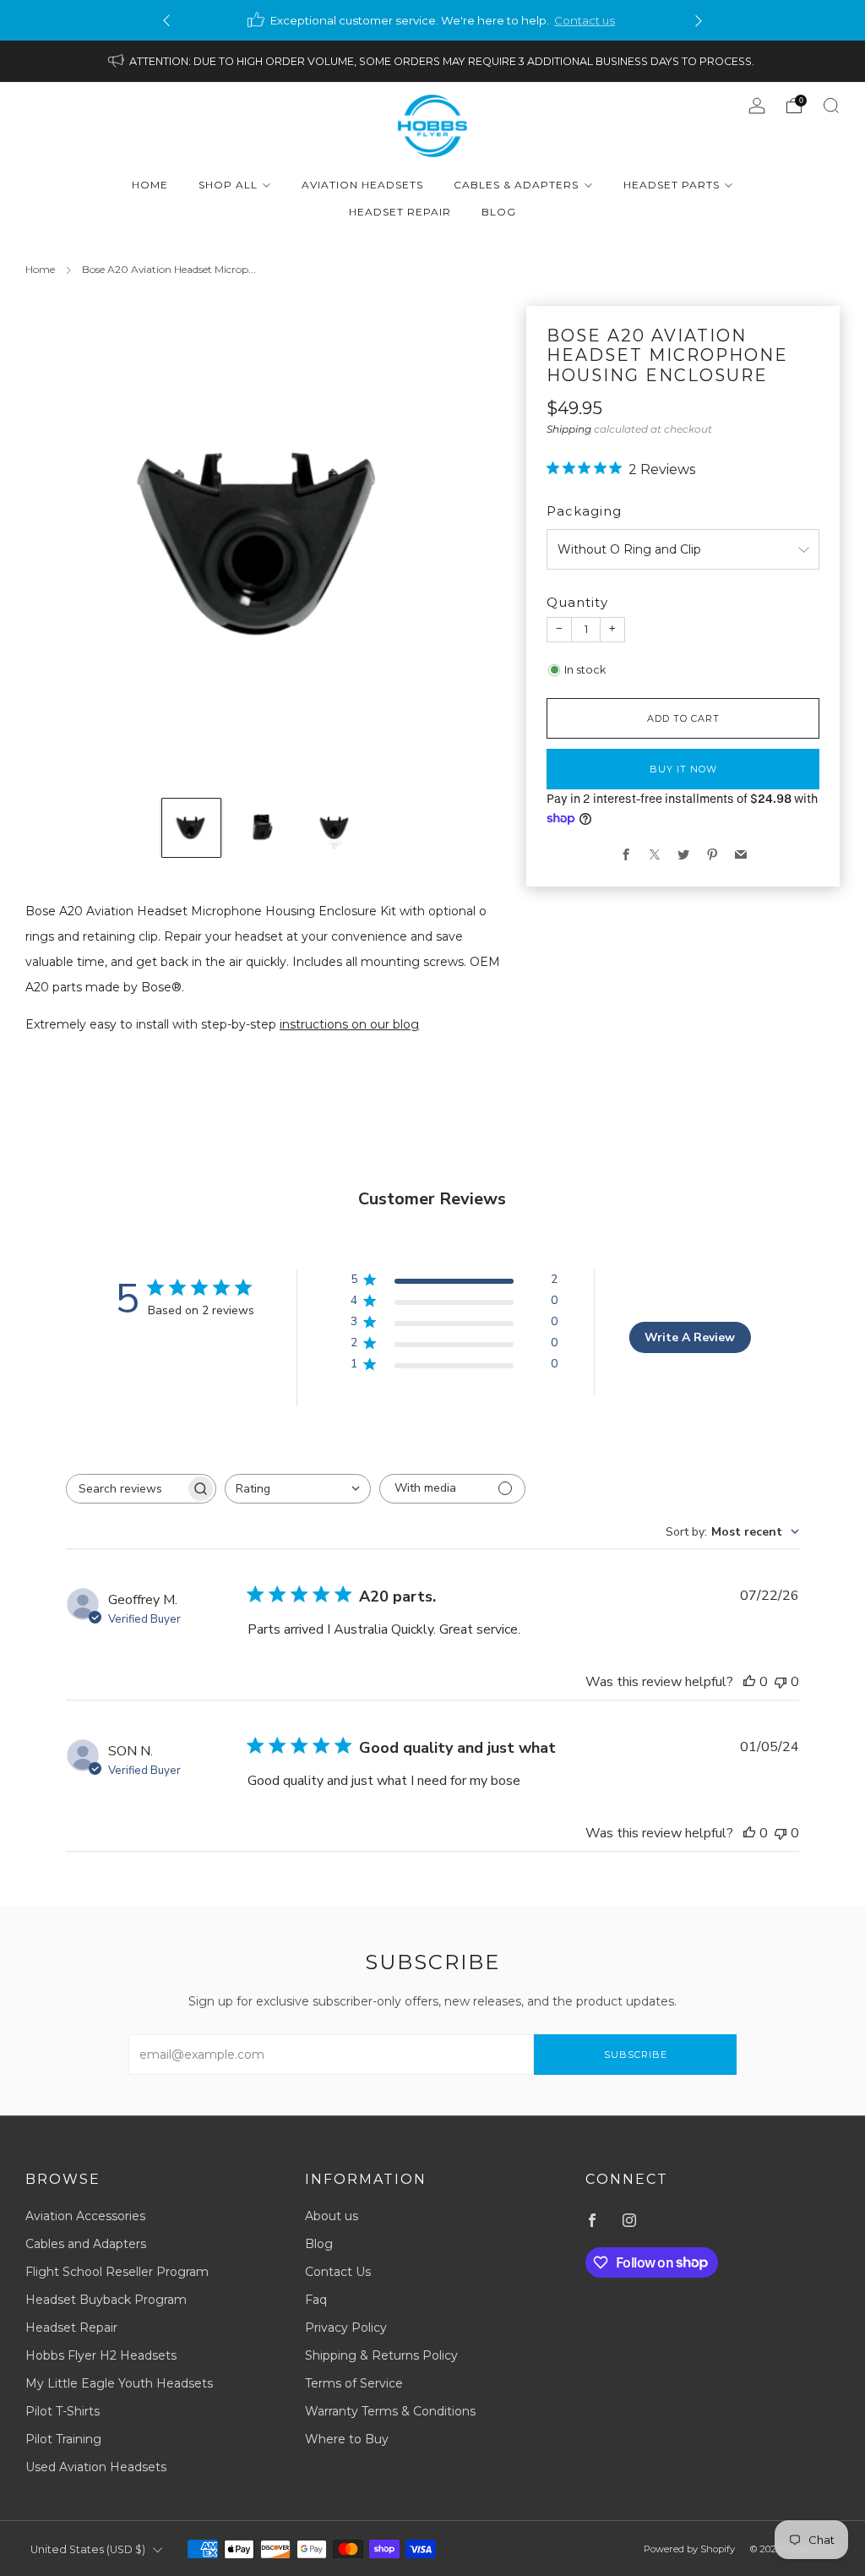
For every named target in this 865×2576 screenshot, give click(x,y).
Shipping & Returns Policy (381, 2355)
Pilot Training (63, 2439)
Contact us (585, 20)
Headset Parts (672, 185)
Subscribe (636, 2055)
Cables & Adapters (516, 185)
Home (150, 185)
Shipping (569, 429)
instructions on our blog (349, 1024)
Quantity (577, 602)
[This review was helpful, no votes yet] (749, 1682)
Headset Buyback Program (106, 2300)
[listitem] (432, 20)
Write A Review (690, 1337)
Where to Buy (347, 2439)
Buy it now (683, 769)
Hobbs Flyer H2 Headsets (101, 2355)
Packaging (584, 511)
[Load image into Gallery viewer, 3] (335, 828)
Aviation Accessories (85, 2216)
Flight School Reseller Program (117, 2272)
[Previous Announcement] (166, 21)
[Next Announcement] (699, 21)
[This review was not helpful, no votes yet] (781, 1682)
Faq (316, 2300)
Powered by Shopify (689, 2549)
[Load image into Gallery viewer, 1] (191, 828)
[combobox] (298, 1489)
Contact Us (338, 2272)
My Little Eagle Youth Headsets (119, 2383)
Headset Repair (400, 212)
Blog (499, 212)
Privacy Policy (346, 2328)
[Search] (831, 106)
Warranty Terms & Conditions (390, 2411)
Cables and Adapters (86, 2244)
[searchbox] (126, 1489)
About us (332, 2216)
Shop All (228, 185)
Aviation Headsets (362, 185)
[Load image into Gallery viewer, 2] (263, 828)
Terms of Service (354, 2383)
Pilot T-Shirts (63, 2411)
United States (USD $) (88, 2549)
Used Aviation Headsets (96, 2467)
